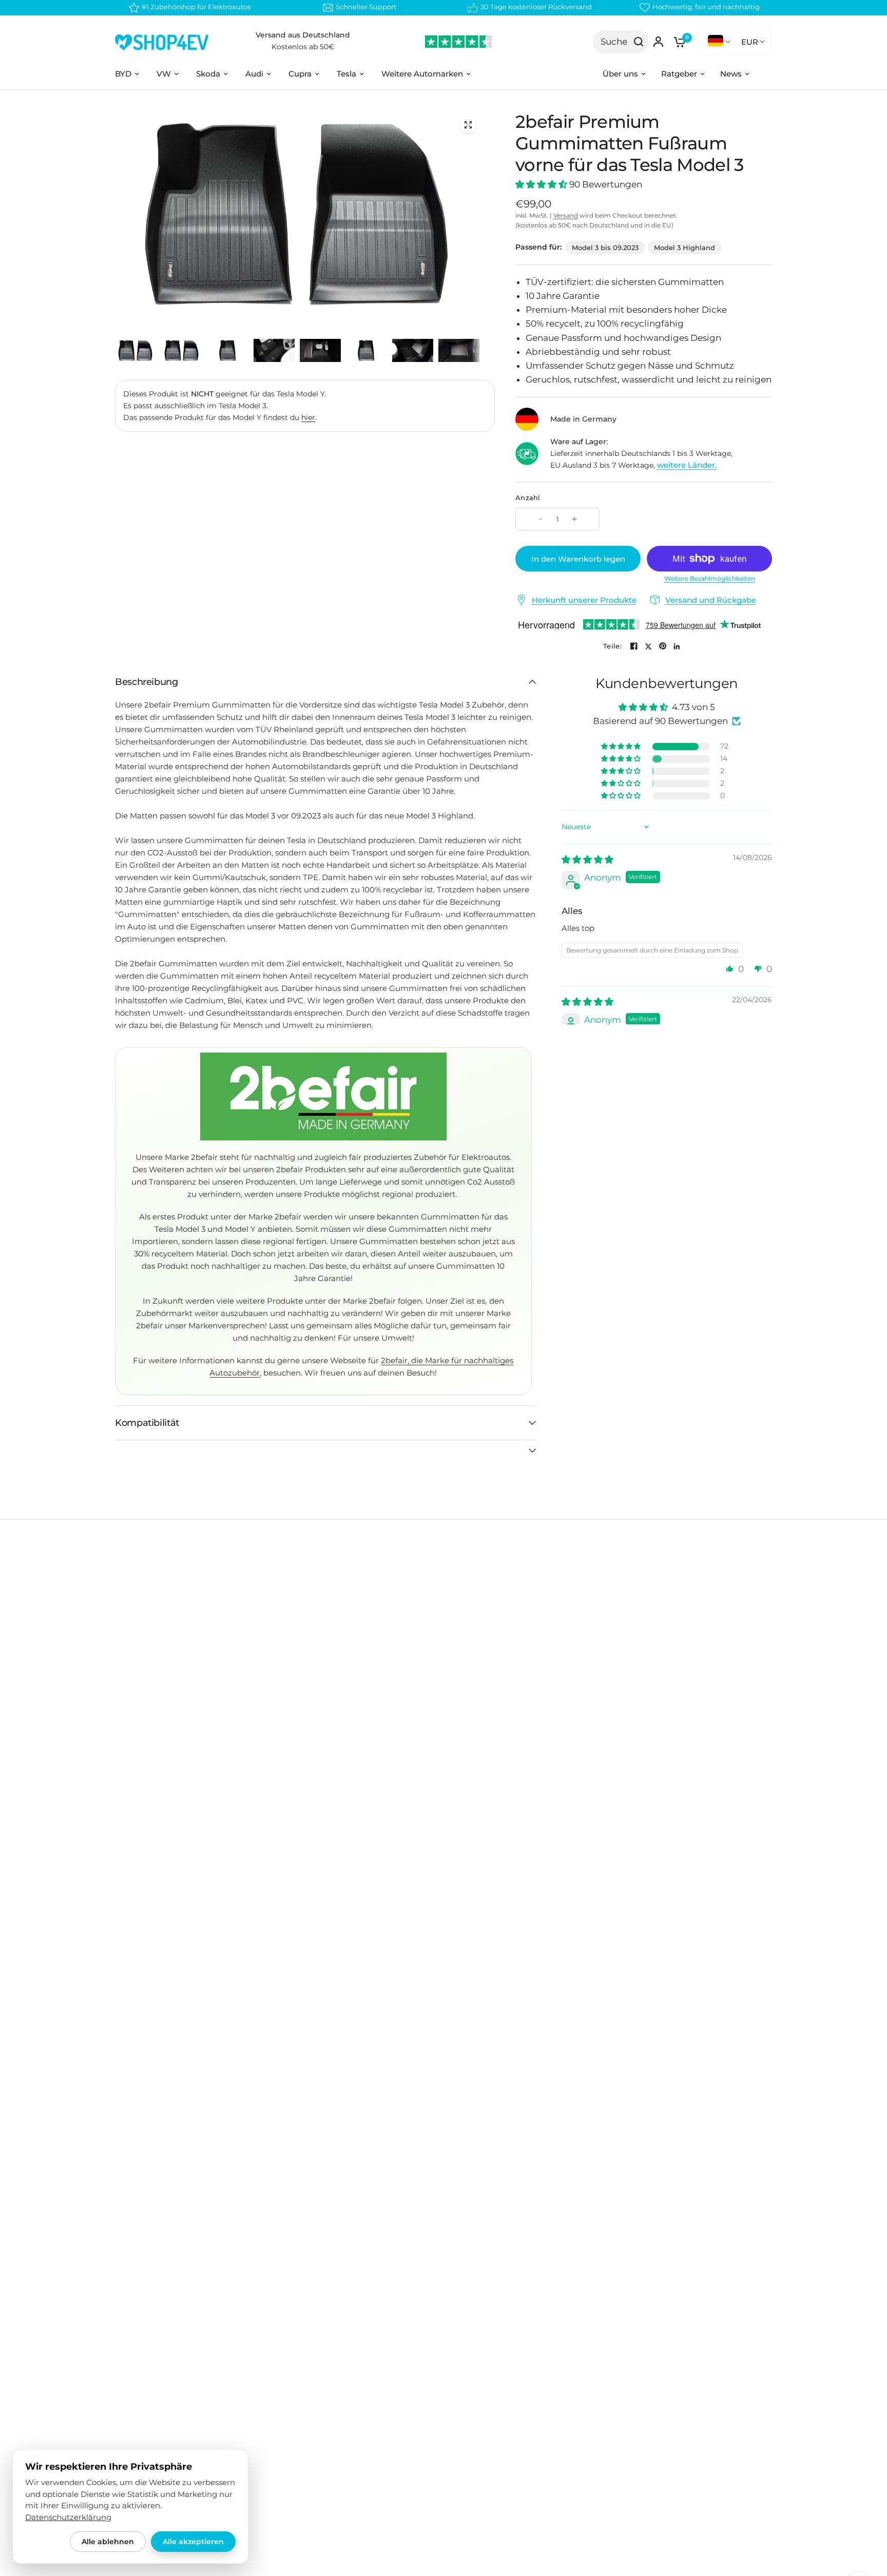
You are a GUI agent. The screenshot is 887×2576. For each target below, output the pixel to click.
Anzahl (528, 498)
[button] (542, 184)
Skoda (208, 74)
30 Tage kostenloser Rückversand (536, 7)
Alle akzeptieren (193, 2542)
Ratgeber (679, 74)
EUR (750, 42)
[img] (587, 860)
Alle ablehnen (108, 2542)
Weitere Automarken (422, 74)
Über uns (620, 74)
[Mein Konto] (658, 42)
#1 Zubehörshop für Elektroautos (196, 7)
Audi (254, 74)
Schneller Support (366, 7)
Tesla (346, 74)
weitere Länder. (687, 465)
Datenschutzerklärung (68, 2517)
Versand (566, 215)
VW (164, 74)
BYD (123, 74)
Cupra (300, 74)
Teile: (612, 646)
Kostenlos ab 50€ (303, 47)
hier (308, 417)
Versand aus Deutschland (303, 35)
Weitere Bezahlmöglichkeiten (710, 579)
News (731, 74)
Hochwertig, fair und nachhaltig (706, 7)
